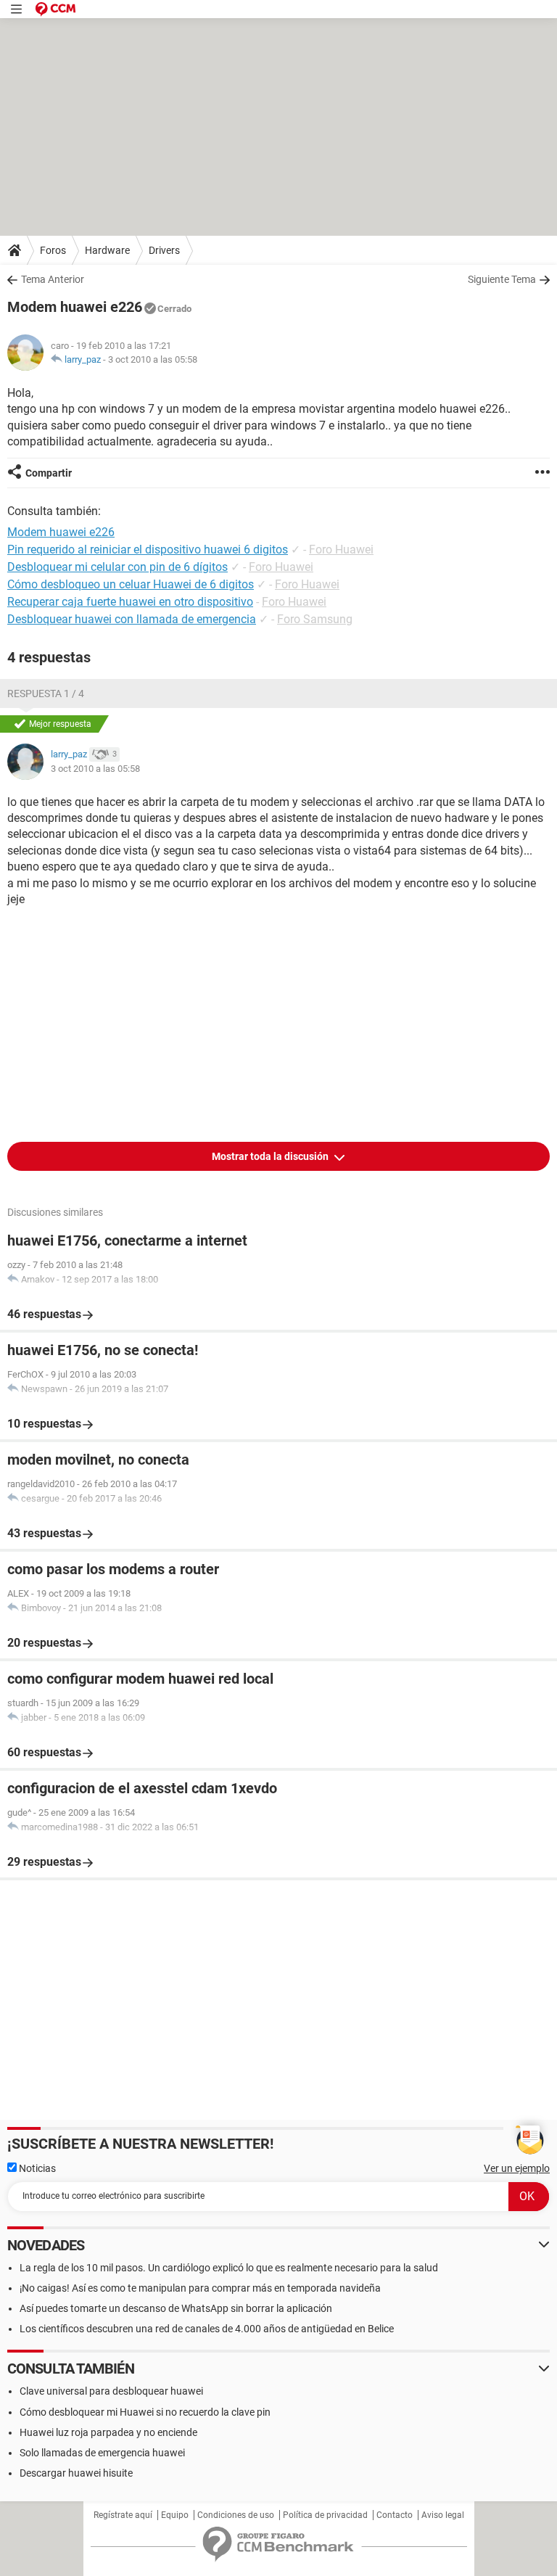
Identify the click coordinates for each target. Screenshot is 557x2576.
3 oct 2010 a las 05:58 (153, 359)
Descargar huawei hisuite (76, 2473)
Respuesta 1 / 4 (46, 694)
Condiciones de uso (236, 2515)
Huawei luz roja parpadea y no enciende (108, 2432)
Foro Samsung (315, 619)
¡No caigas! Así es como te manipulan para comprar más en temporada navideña (200, 2288)
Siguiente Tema (502, 279)
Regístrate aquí (123, 2515)
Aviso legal (443, 2515)
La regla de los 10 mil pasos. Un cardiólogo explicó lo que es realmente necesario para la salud (229, 2268)
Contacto (395, 2515)
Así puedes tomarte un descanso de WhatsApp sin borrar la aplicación (176, 2308)
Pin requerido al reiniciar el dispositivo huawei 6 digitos (148, 550)
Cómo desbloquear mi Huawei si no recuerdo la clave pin (145, 2412)
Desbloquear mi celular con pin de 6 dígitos (117, 567)
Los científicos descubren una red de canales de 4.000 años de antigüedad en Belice (207, 2329)
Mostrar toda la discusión (271, 1156)
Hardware (107, 250)
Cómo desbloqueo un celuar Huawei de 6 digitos (131, 584)
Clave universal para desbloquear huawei (111, 2391)
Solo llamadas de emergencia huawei (102, 2453)
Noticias (36, 2168)
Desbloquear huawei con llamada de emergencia (132, 619)
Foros (53, 250)
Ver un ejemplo (517, 2168)
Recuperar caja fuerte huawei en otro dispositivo (130, 602)
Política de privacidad (325, 2515)
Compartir (49, 473)
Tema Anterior (53, 279)
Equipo (175, 2515)
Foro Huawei (341, 550)
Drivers (164, 250)
